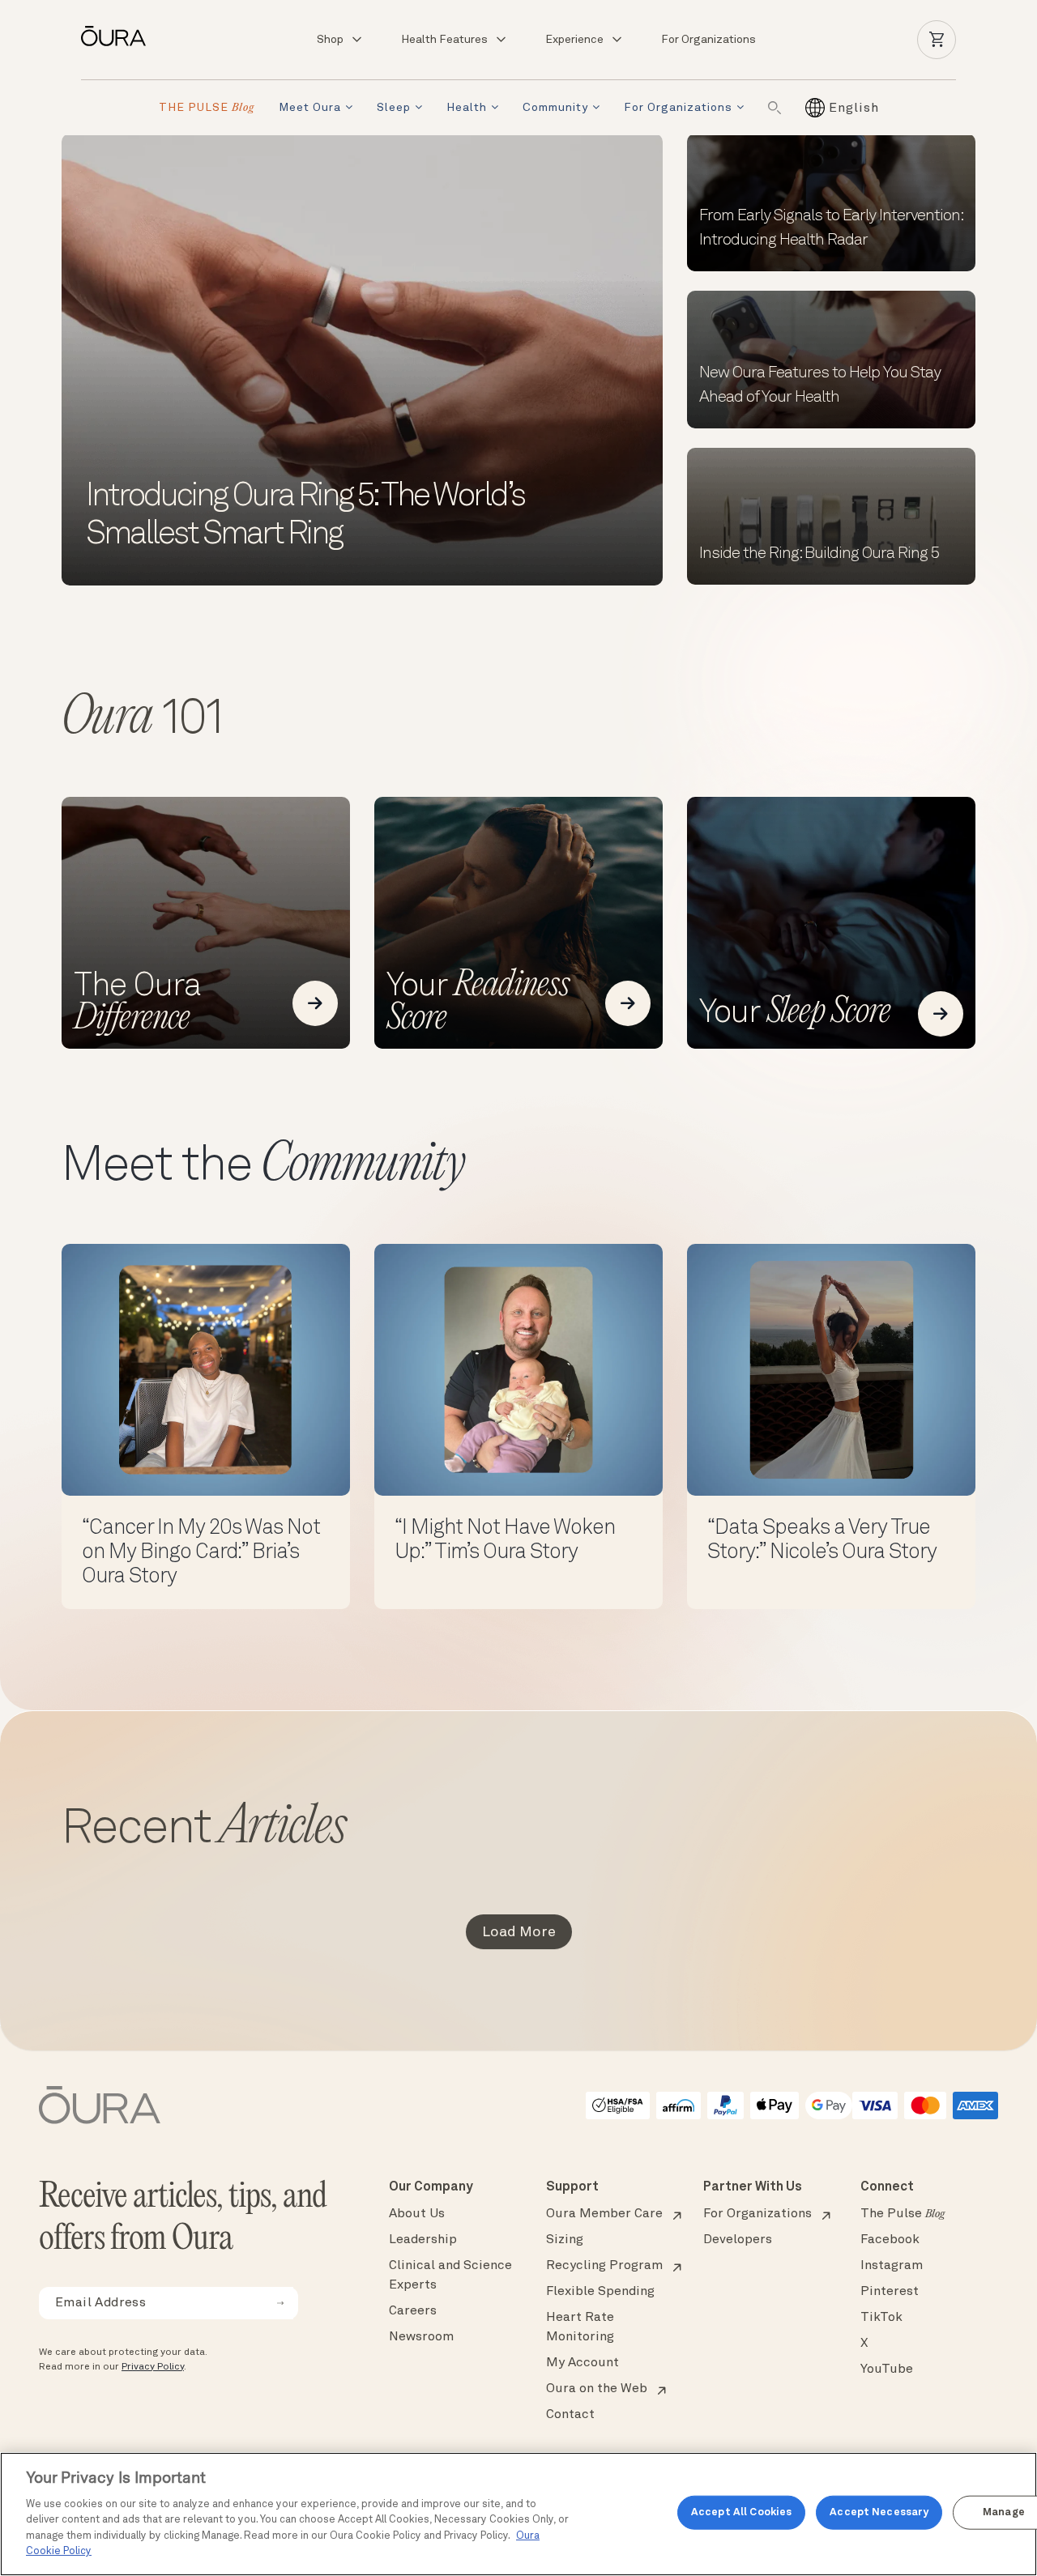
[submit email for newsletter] (280, 2303)
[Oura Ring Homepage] (120, 36)
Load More (519, 1932)
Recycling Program (604, 2266)
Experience (574, 40)
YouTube (887, 2369)
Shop (330, 40)
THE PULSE (207, 108)
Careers (413, 2311)
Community (555, 108)
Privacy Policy (153, 2367)
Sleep (394, 108)
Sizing (565, 2240)
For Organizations (708, 40)
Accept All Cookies (741, 2512)
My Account (583, 2363)
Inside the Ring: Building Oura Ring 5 (819, 554)
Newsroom (421, 2337)
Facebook (890, 2240)
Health (467, 108)
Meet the (263, 1167)
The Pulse (903, 2214)
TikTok (881, 2318)
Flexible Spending (600, 2292)
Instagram (892, 2266)
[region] (518, 2514)
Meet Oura (310, 108)
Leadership (423, 2240)
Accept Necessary (879, 2512)
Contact (570, 2415)
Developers (738, 2240)
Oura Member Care (604, 2214)
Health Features (444, 40)
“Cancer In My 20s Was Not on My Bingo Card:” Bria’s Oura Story (201, 1552)
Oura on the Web (597, 2389)
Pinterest (890, 2292)
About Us (417, 2214)
